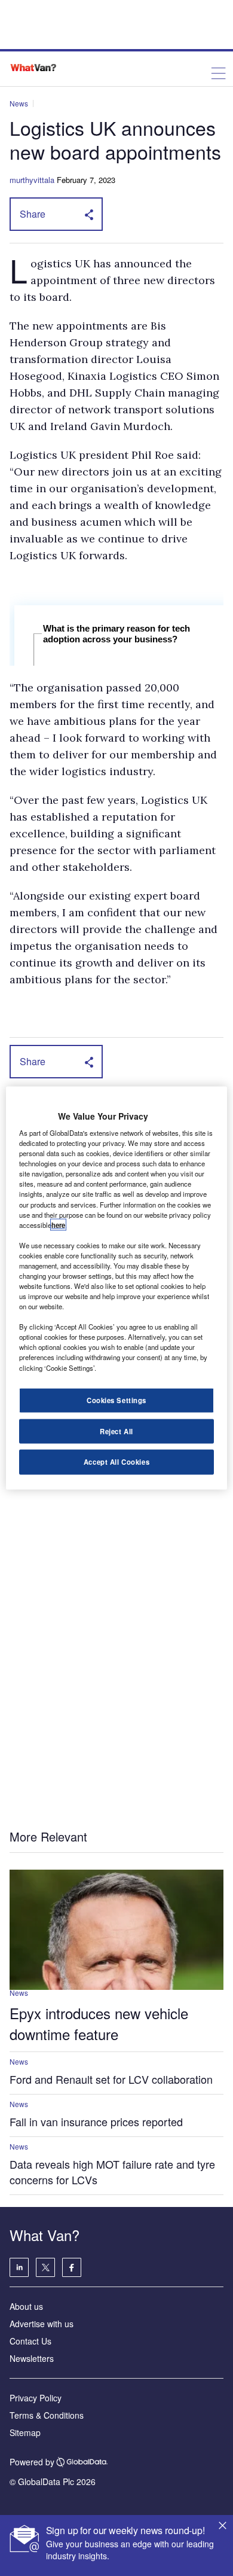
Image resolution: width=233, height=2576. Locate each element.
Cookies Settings (116, 1400)
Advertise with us (42, 2324)
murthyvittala (32, 180)
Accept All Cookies (116, 1462)
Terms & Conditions (47, 2415)
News (19, 103)
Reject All (116, 1431)
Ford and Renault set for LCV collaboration (111, 2079)
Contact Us (30, 2341)
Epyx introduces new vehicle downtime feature (99, 2023)
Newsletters (32, 2358)
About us (26, 2306)
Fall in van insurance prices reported (96, 2121)
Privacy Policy (36, 2398)
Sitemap (25, 2432)
